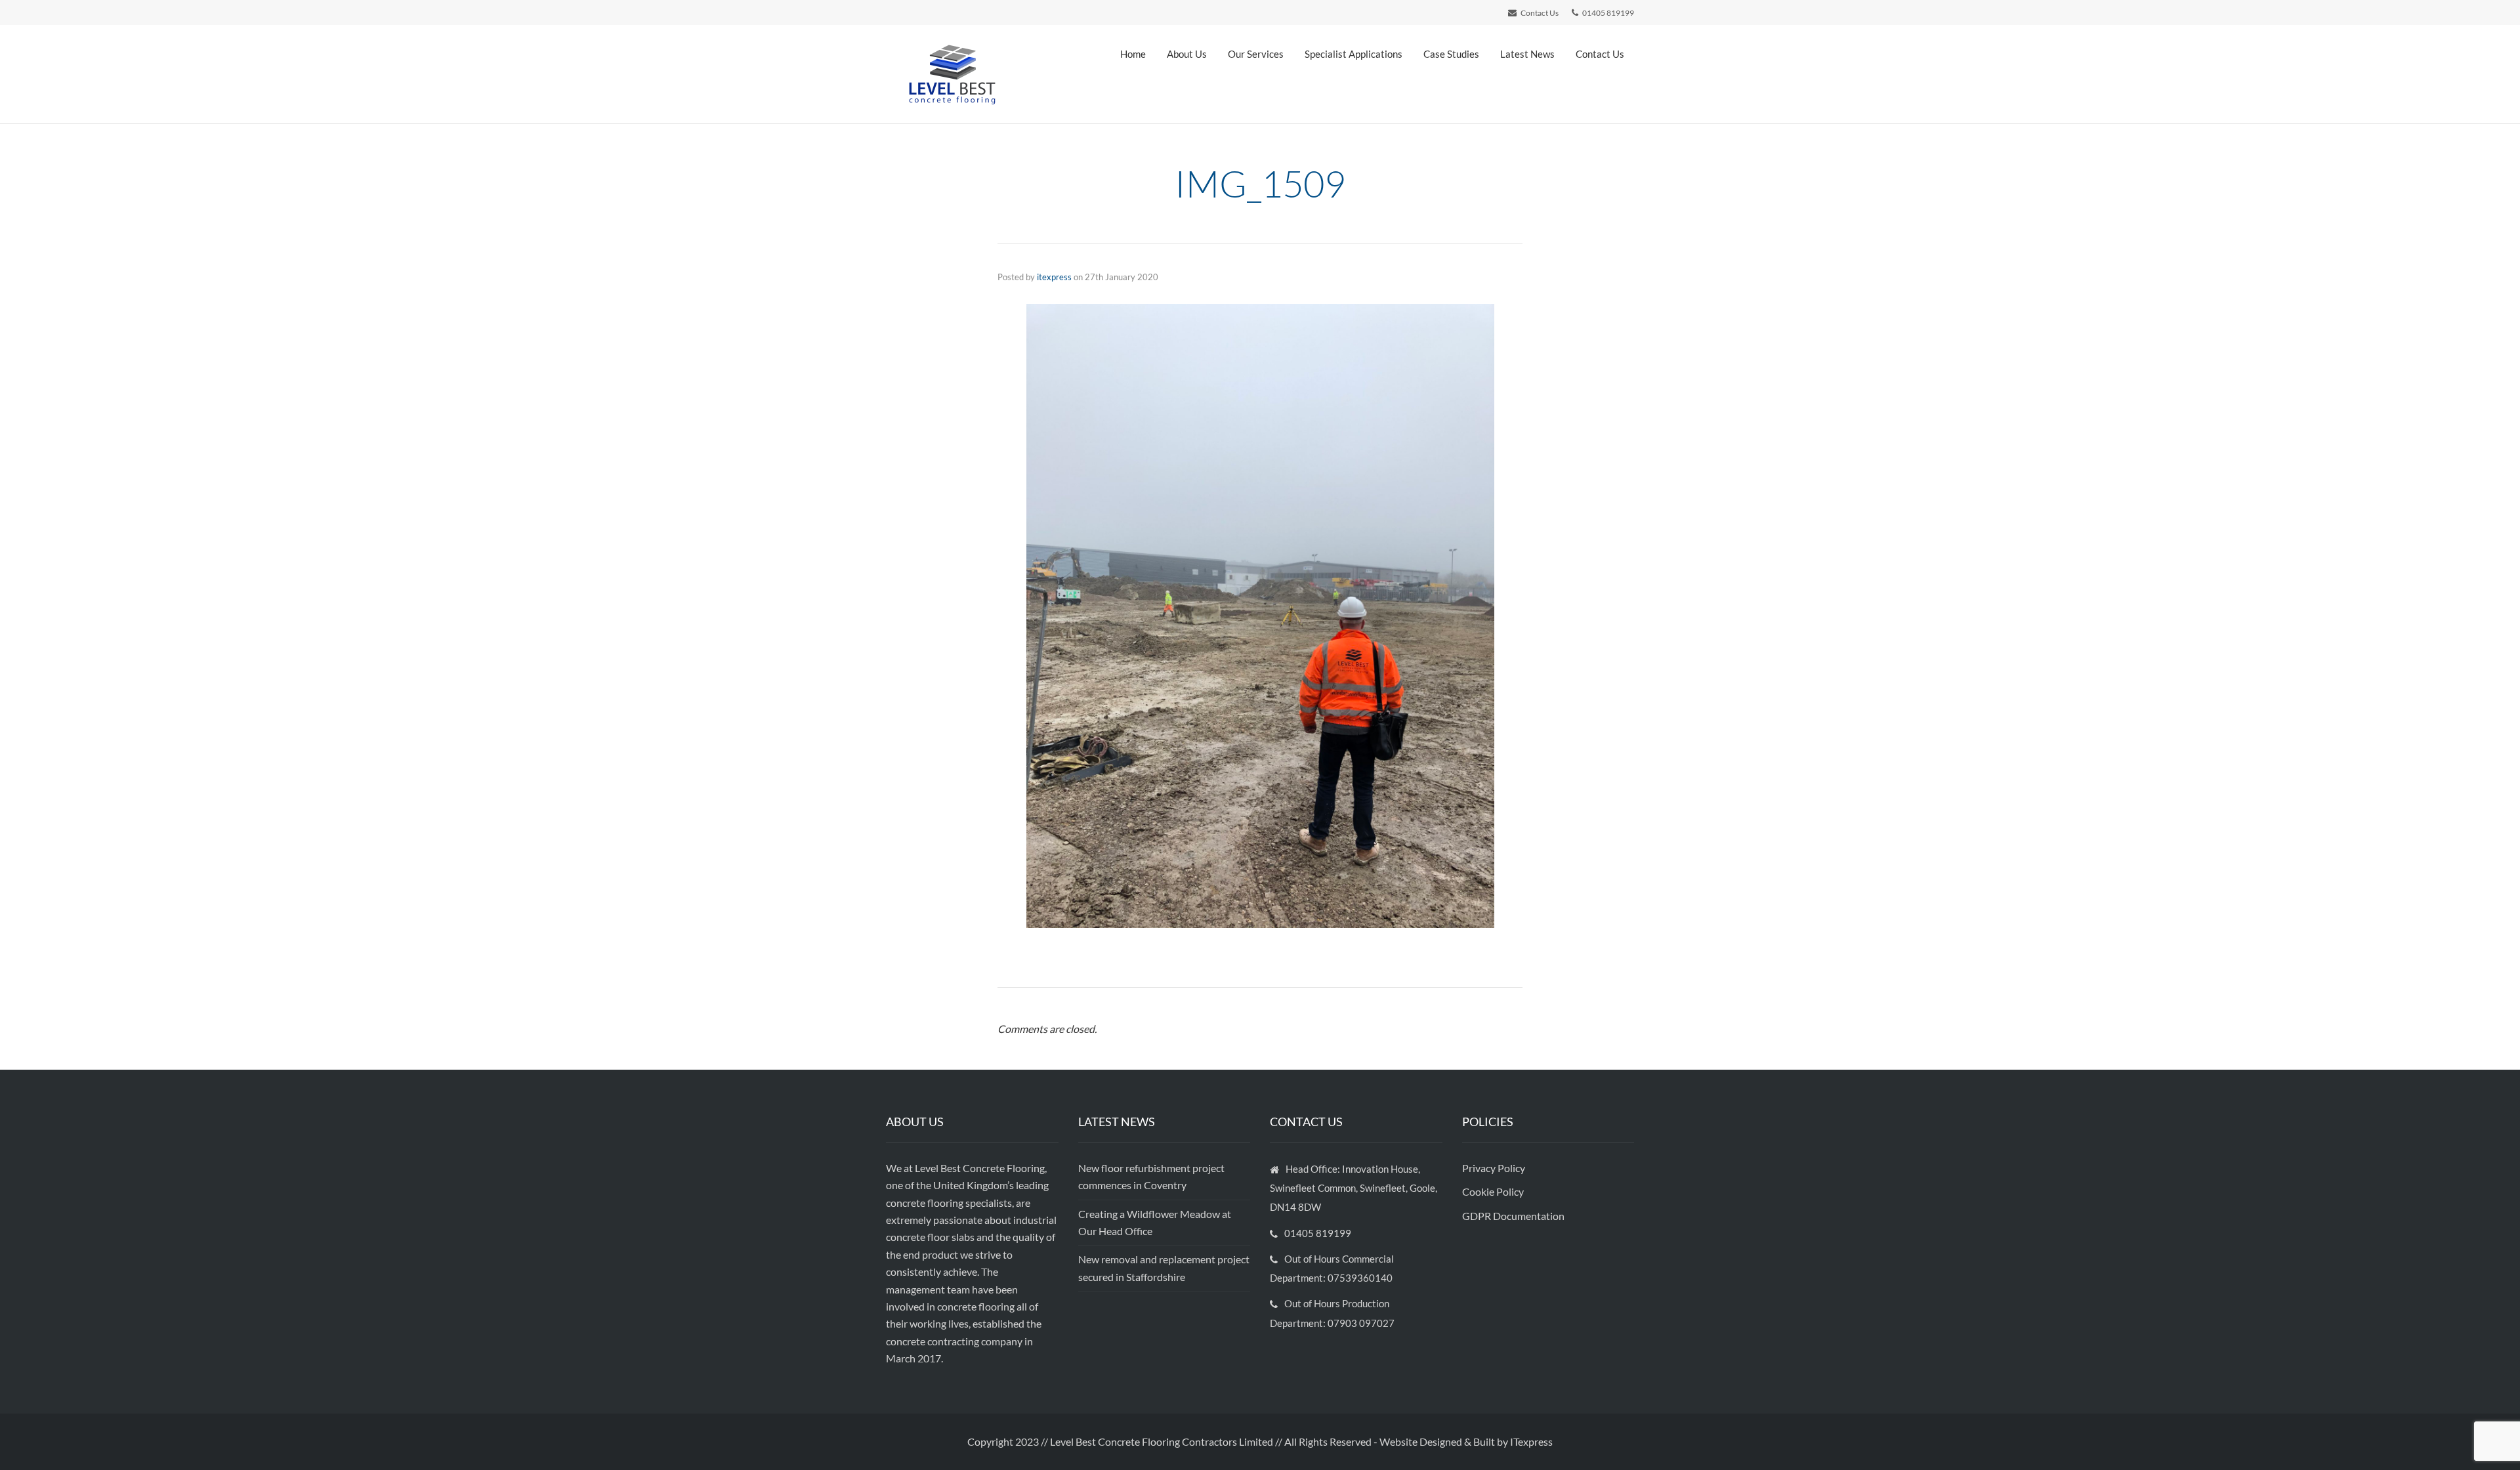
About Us (1187, 54)
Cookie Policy (1494, 1191)
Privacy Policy (1495, 1168)
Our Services (1256, 54)
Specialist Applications (1354, 54)
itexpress (1054, 277)
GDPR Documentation (1513, 1216)
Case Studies (1451, 54)
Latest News (1527, 54)
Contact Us (1600, 54)
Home (1133, 54)
